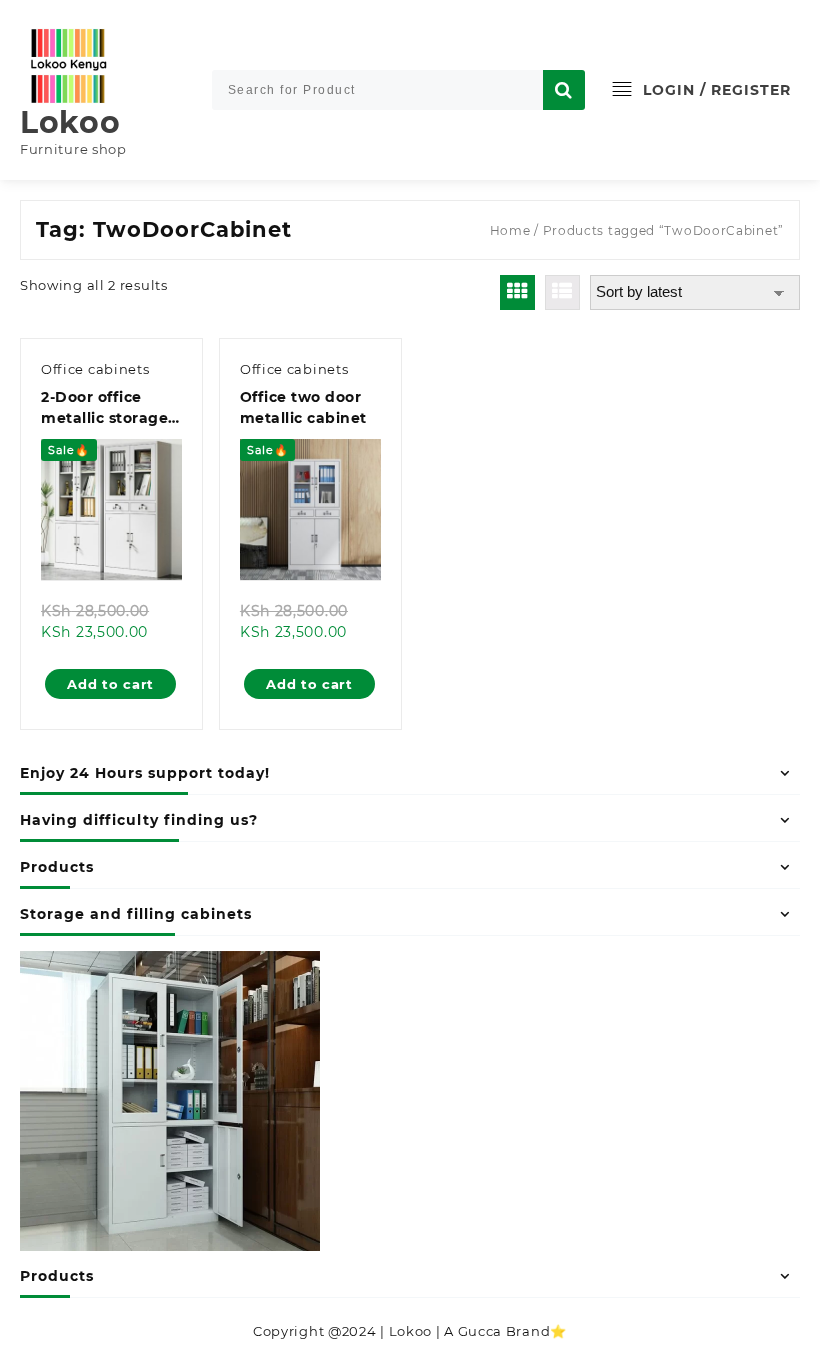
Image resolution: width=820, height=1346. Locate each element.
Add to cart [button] (110, 684)
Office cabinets (95, 369)
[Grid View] (517, 292)
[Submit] (564, 90)
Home (510, 230)
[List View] (562, 292)
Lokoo (70, 122)
